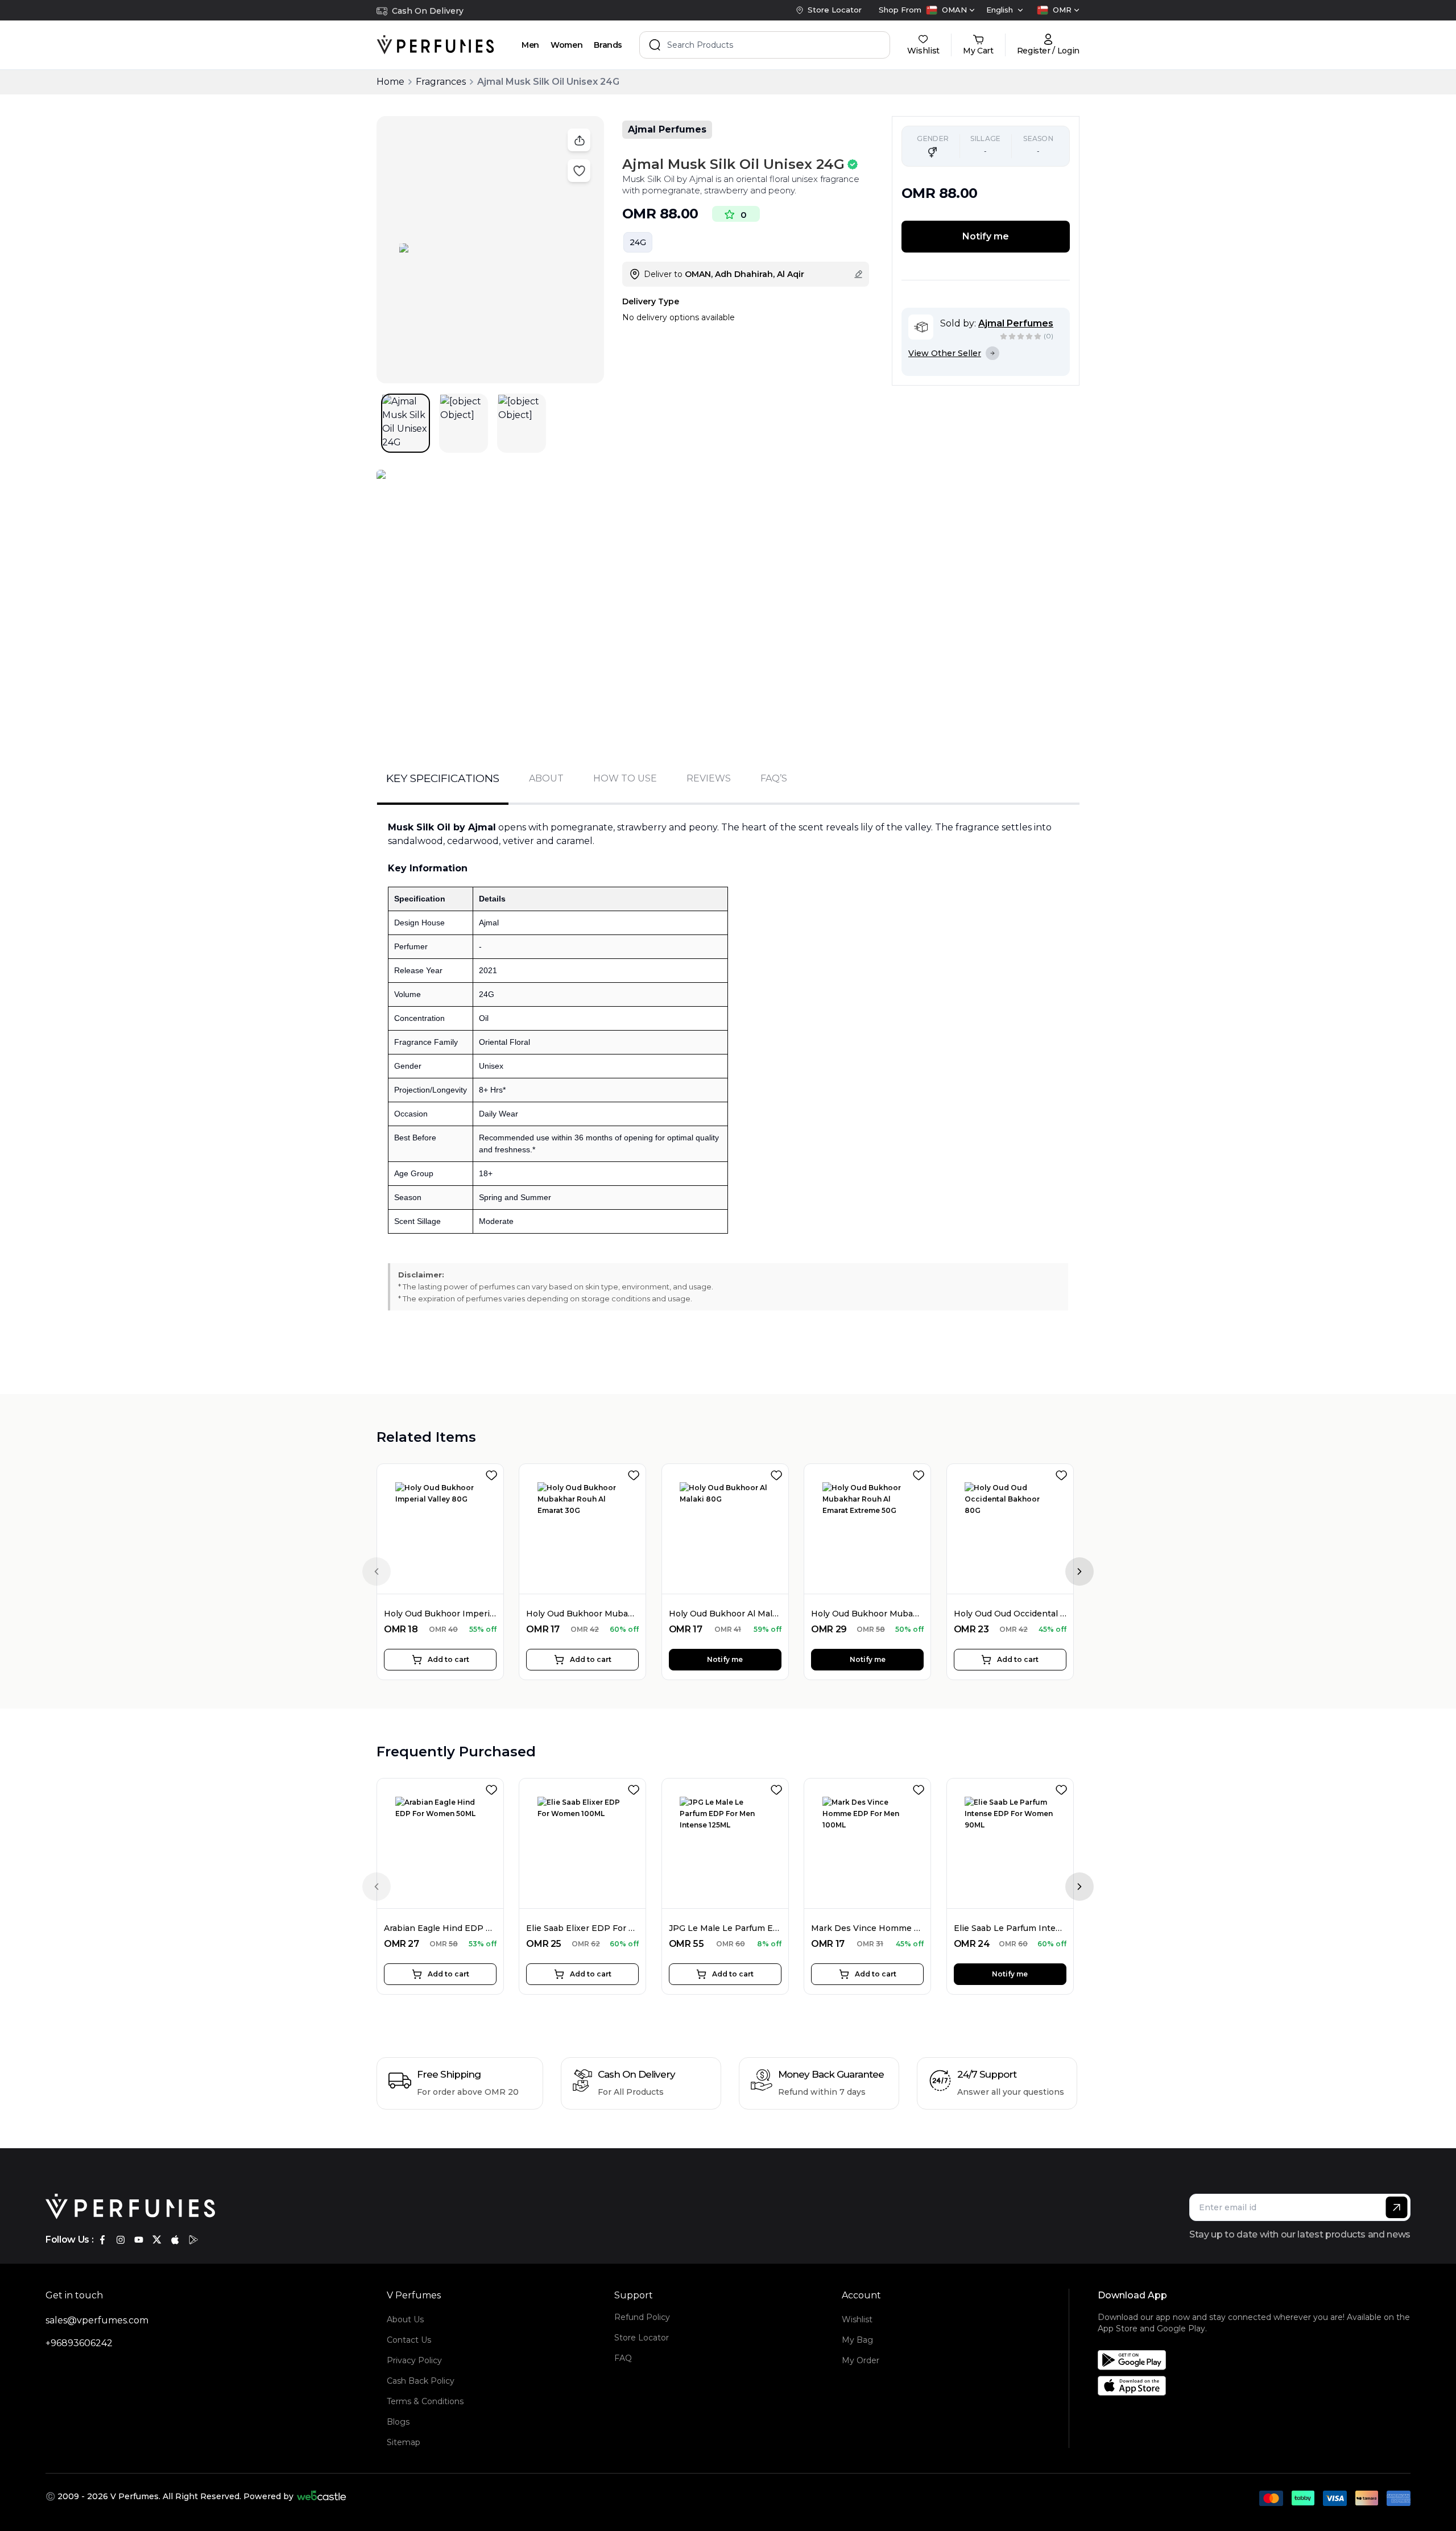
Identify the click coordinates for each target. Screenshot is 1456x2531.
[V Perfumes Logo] (435, 45)
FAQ (623, 2358)
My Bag (857, 2340)
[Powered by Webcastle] (322, 2496)
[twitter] (157, 2240)
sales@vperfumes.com (97, 2320)
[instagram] (121, 2240)
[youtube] (139, 2240)
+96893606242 (79, 2343)
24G (638, 242)
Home (390, 82)
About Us (405, 2319)
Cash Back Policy (421, 2381)
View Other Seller (945, 353)
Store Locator (642, 2338)
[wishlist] (494, 1473)
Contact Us (409, 2340)
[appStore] (175, 2240)
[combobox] (950, 10)
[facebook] (102, 2240)
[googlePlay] (193, 2240)
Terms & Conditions (425, 2401)
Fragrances (441, 82)
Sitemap (404, 2442)
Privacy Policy (414, 2360)
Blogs (398, 2422)
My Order (861, 2360)
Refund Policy (642, 2317)
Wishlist (857, 2319)
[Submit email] (1397, 2207)
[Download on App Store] (1258, 2386)
